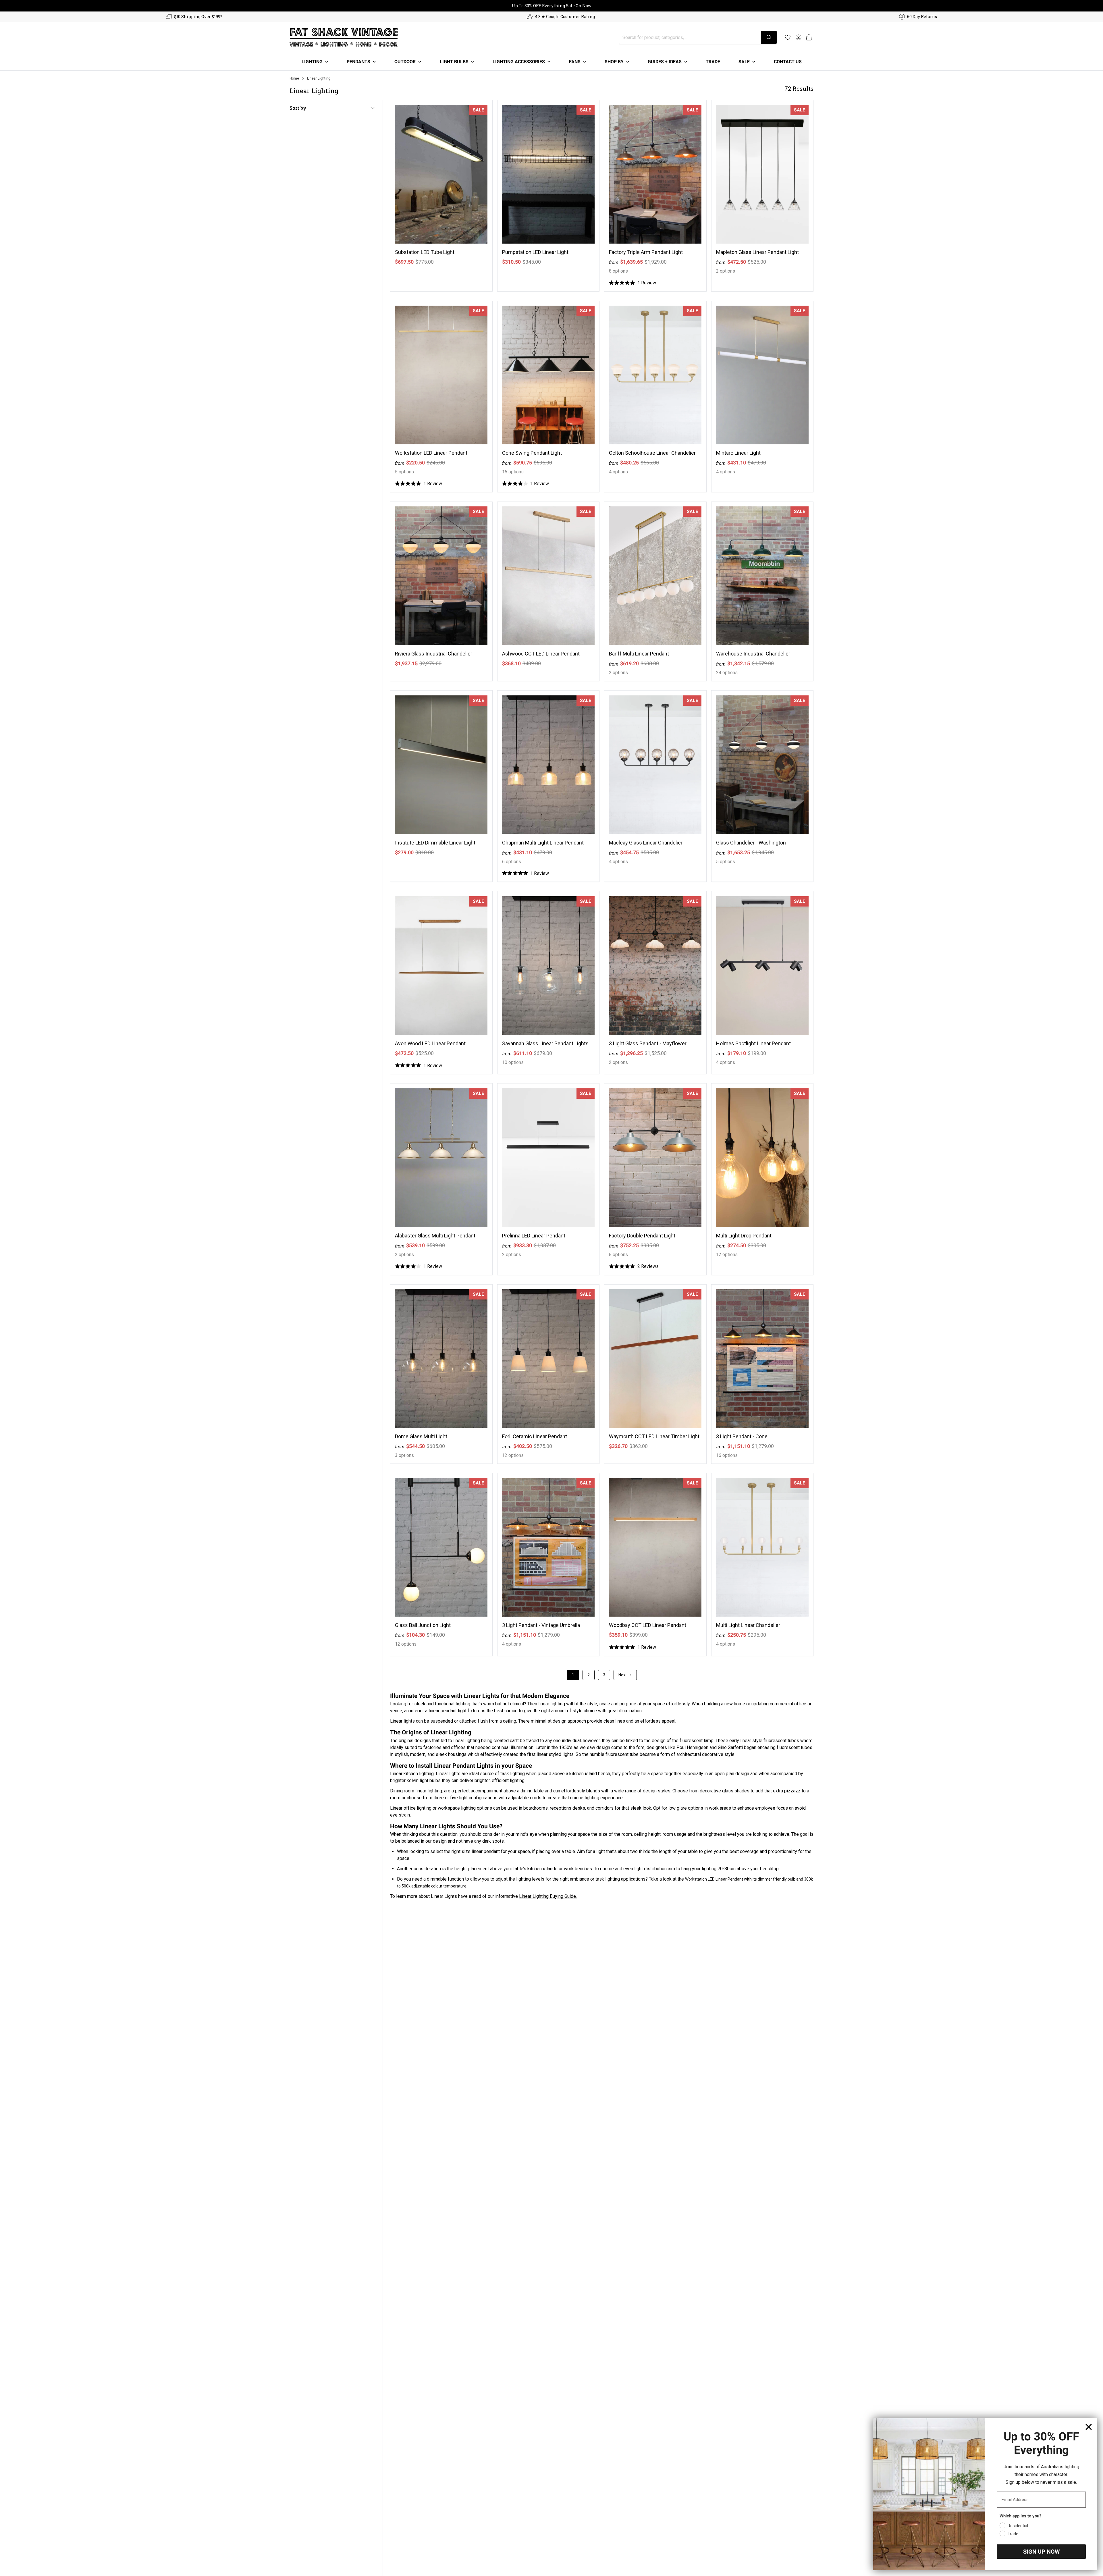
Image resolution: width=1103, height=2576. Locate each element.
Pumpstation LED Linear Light (535, 252)
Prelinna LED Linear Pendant (534, 1236)
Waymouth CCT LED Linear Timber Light (654, 1436)
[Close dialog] (1089, 2427)
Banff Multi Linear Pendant (639, 654)
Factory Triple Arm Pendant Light (646, 252)
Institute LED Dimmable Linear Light (435, 843)
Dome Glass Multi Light (421, 1436)
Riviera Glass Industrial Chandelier (434, 654)
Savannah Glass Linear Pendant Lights (545, 1043)
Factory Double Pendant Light (642, 1236)
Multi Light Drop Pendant (744, 1236)
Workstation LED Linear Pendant (431, 453)
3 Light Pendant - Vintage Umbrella (541, 1625)
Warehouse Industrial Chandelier (753, 654)
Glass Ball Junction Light (423, 1625)
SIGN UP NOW (1041, 2552)
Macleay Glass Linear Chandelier (646, 843)
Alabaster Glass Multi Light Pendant (435, 1236)
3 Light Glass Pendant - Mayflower (648, 1043)
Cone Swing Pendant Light (532, 453)
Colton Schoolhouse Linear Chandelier (652, 453)
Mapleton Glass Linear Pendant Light (757, 252)
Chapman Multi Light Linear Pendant (543, 843)
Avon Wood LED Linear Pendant (430, 1043)
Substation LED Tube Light (425, 252)
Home (294, 78)
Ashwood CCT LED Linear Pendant (541, 654)
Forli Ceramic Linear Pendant (535, 1436)
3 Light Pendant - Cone (742, 1436)
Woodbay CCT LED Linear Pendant (648, 1625)
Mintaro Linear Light (738, 453)
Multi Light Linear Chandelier (748, 1625)
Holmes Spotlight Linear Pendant (753, 1043)
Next (623, 1675)
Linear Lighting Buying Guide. (548, 1896)
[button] (809, 37)
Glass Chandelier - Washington (751, 843)
